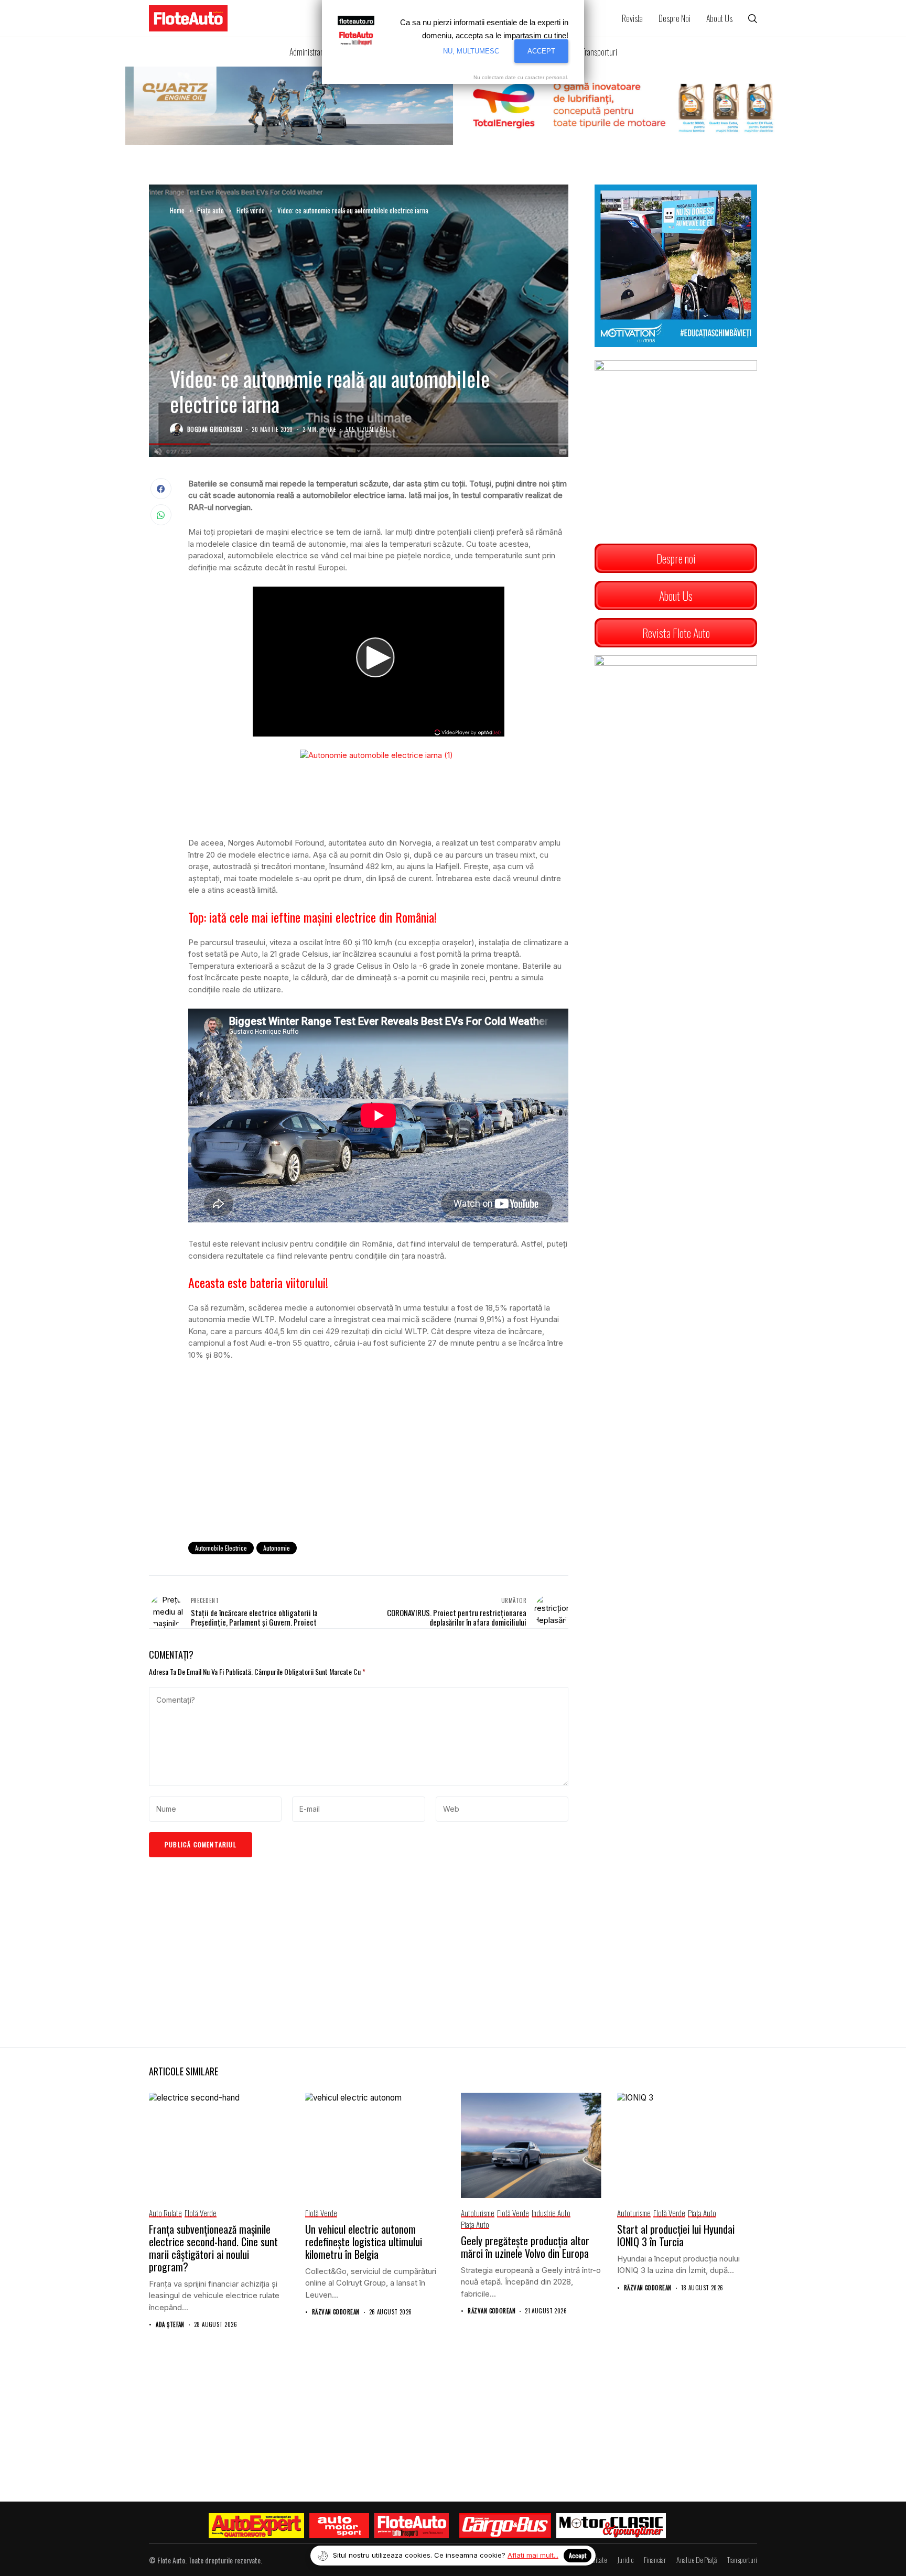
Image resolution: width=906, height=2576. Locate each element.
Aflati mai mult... (533, 2555)
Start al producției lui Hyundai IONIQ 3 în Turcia (676, 2235)
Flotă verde (251, 210)
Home (177, 210)
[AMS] (339, 2526)
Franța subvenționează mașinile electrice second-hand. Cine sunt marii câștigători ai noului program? (213, 2248)
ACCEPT (541, 51)
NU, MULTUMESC (471, 51)
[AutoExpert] (256, 2526)
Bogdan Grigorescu (215, 430)
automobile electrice (221, 1548)
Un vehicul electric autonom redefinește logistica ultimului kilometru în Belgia (364, 2242)
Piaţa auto (211, 210)
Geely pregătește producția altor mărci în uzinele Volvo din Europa (525, 2247)
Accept (578, 2555)
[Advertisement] (378, 1447)
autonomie (277, 1548)
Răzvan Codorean (336, 2312)
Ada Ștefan (170, 2325)
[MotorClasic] (611, 2526)
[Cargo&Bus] (505, 2526)
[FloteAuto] (412, 2526)
